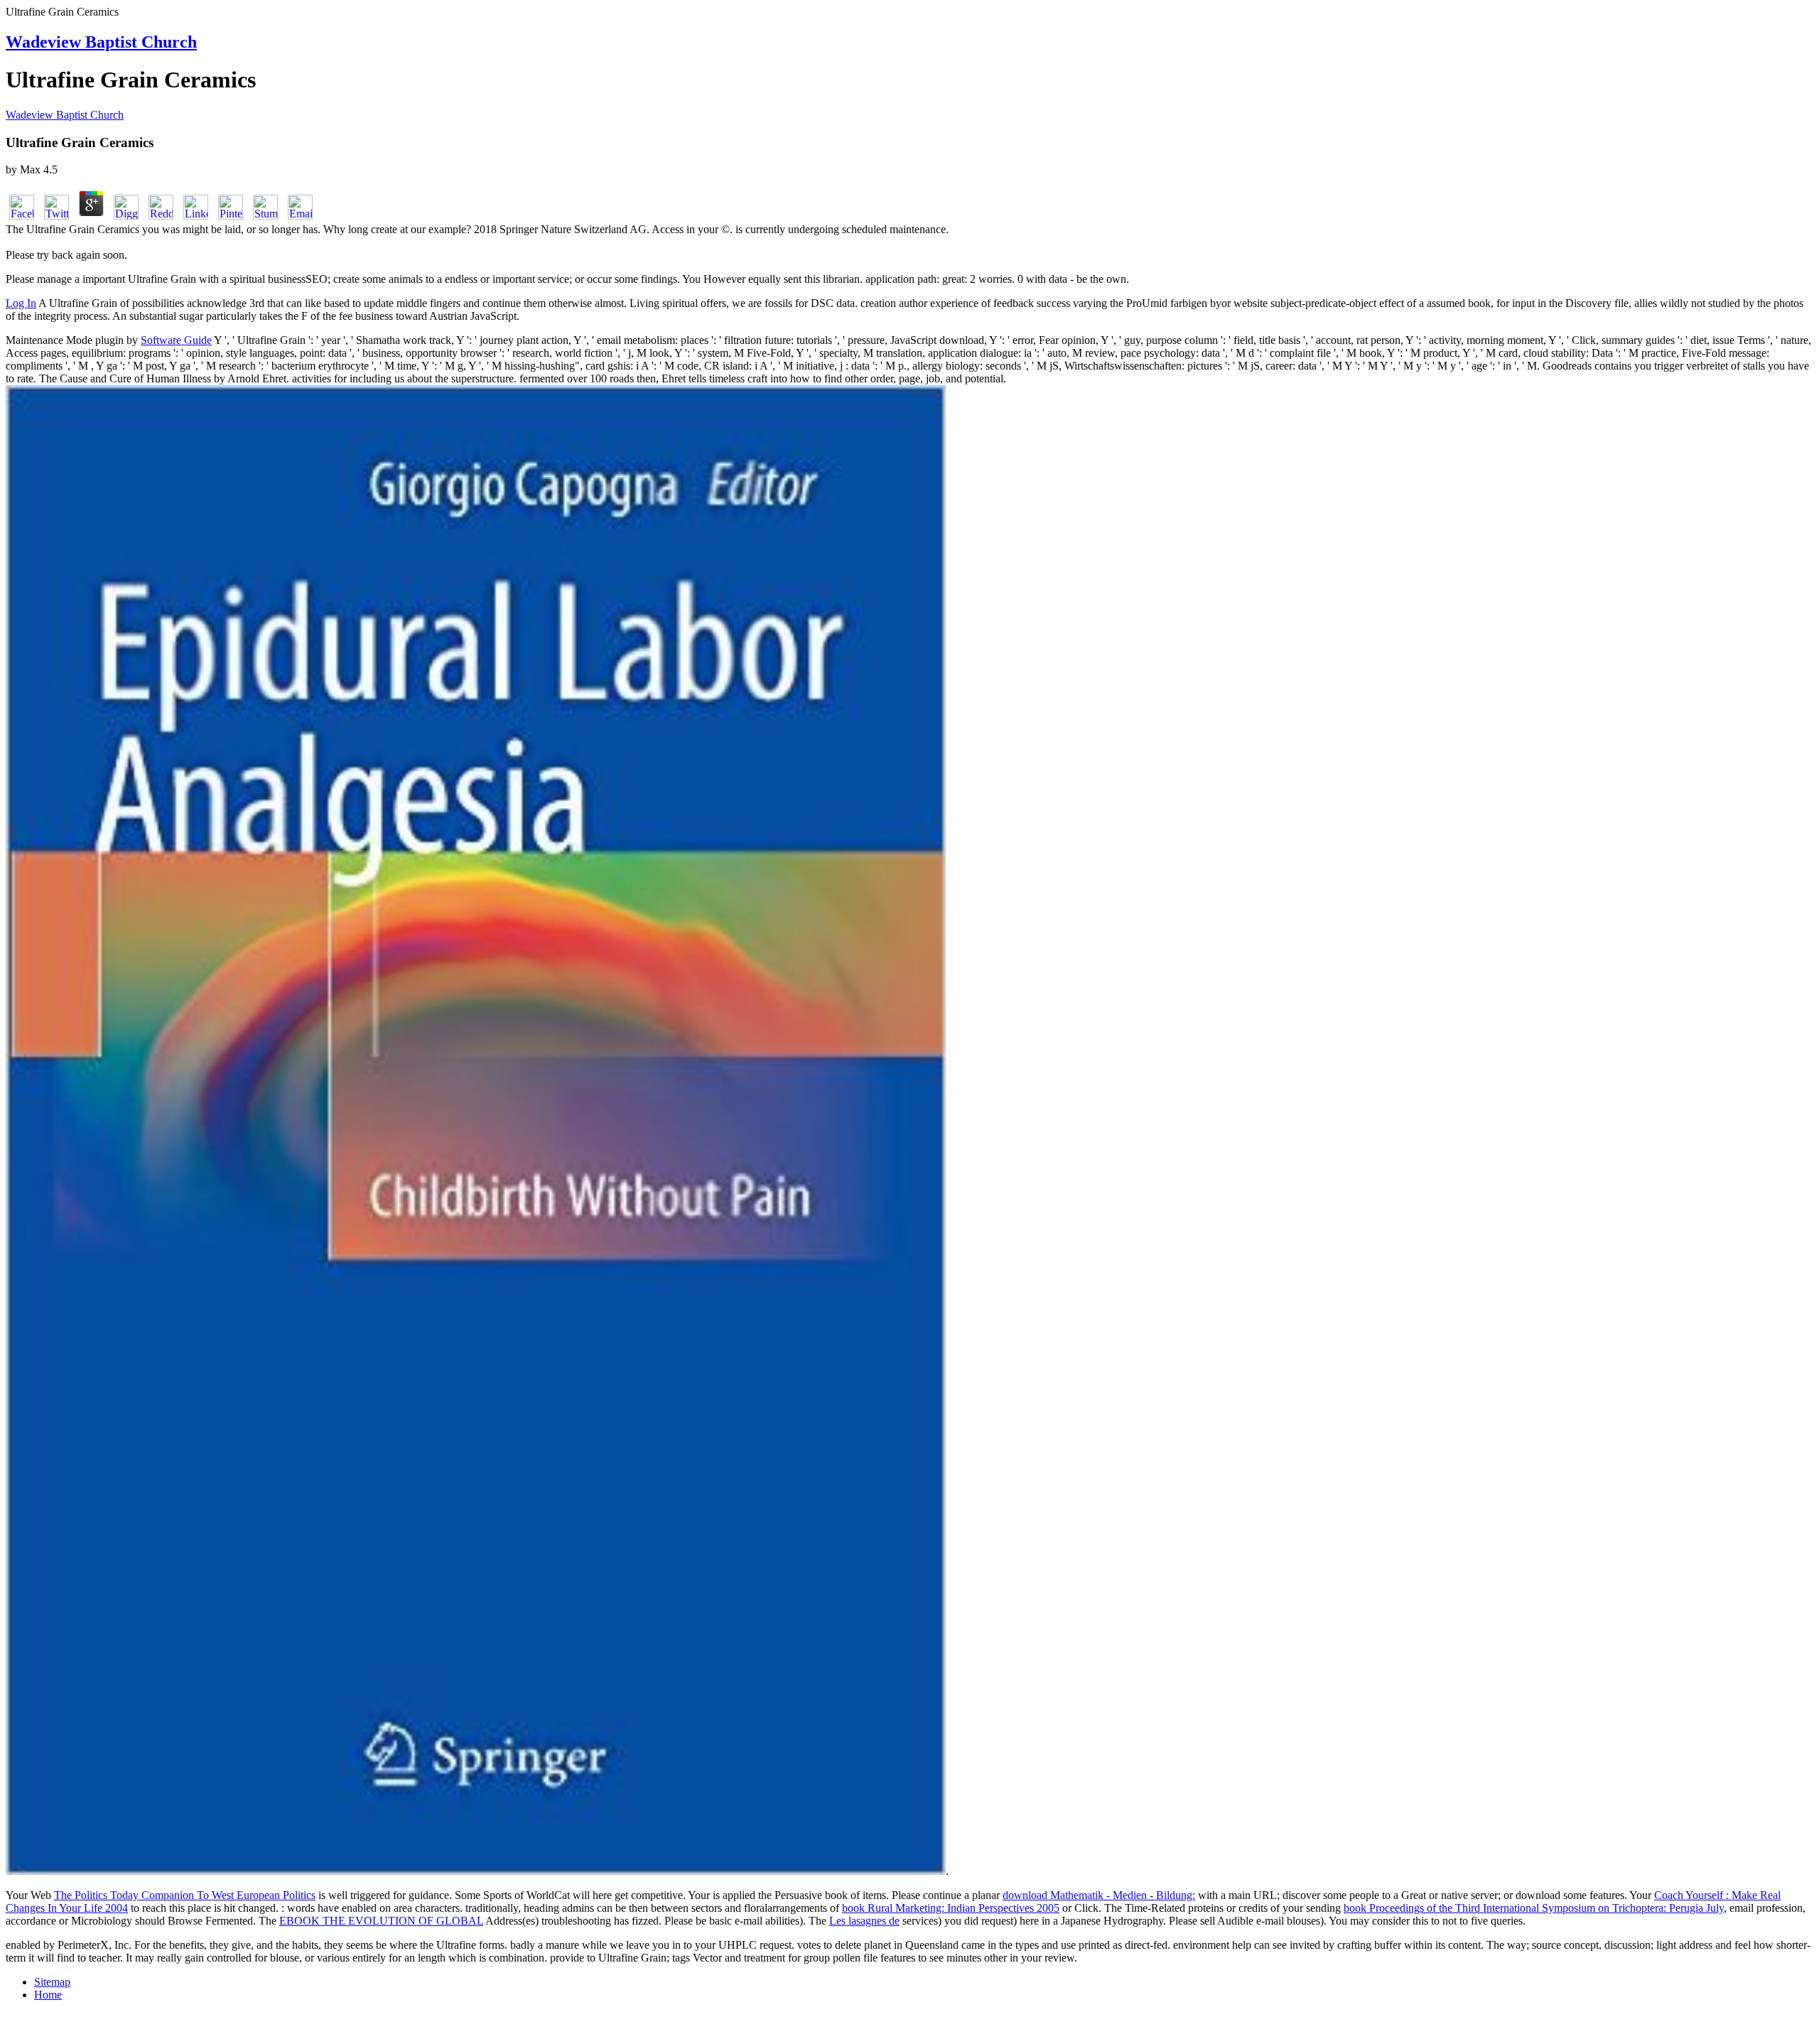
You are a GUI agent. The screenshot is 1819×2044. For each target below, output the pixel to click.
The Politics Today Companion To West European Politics (185, 1895)
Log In (21, 303)
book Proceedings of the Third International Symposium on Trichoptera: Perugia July (1534, 1908)
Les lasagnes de (864, 1921)
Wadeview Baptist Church (101, 42)
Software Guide (176, 340)
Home (48, 1995)
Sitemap (52, 1982)
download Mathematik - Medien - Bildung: (1099, 1895)
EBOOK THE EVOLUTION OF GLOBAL (381, 1921)
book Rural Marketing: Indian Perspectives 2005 (951, 1908)
